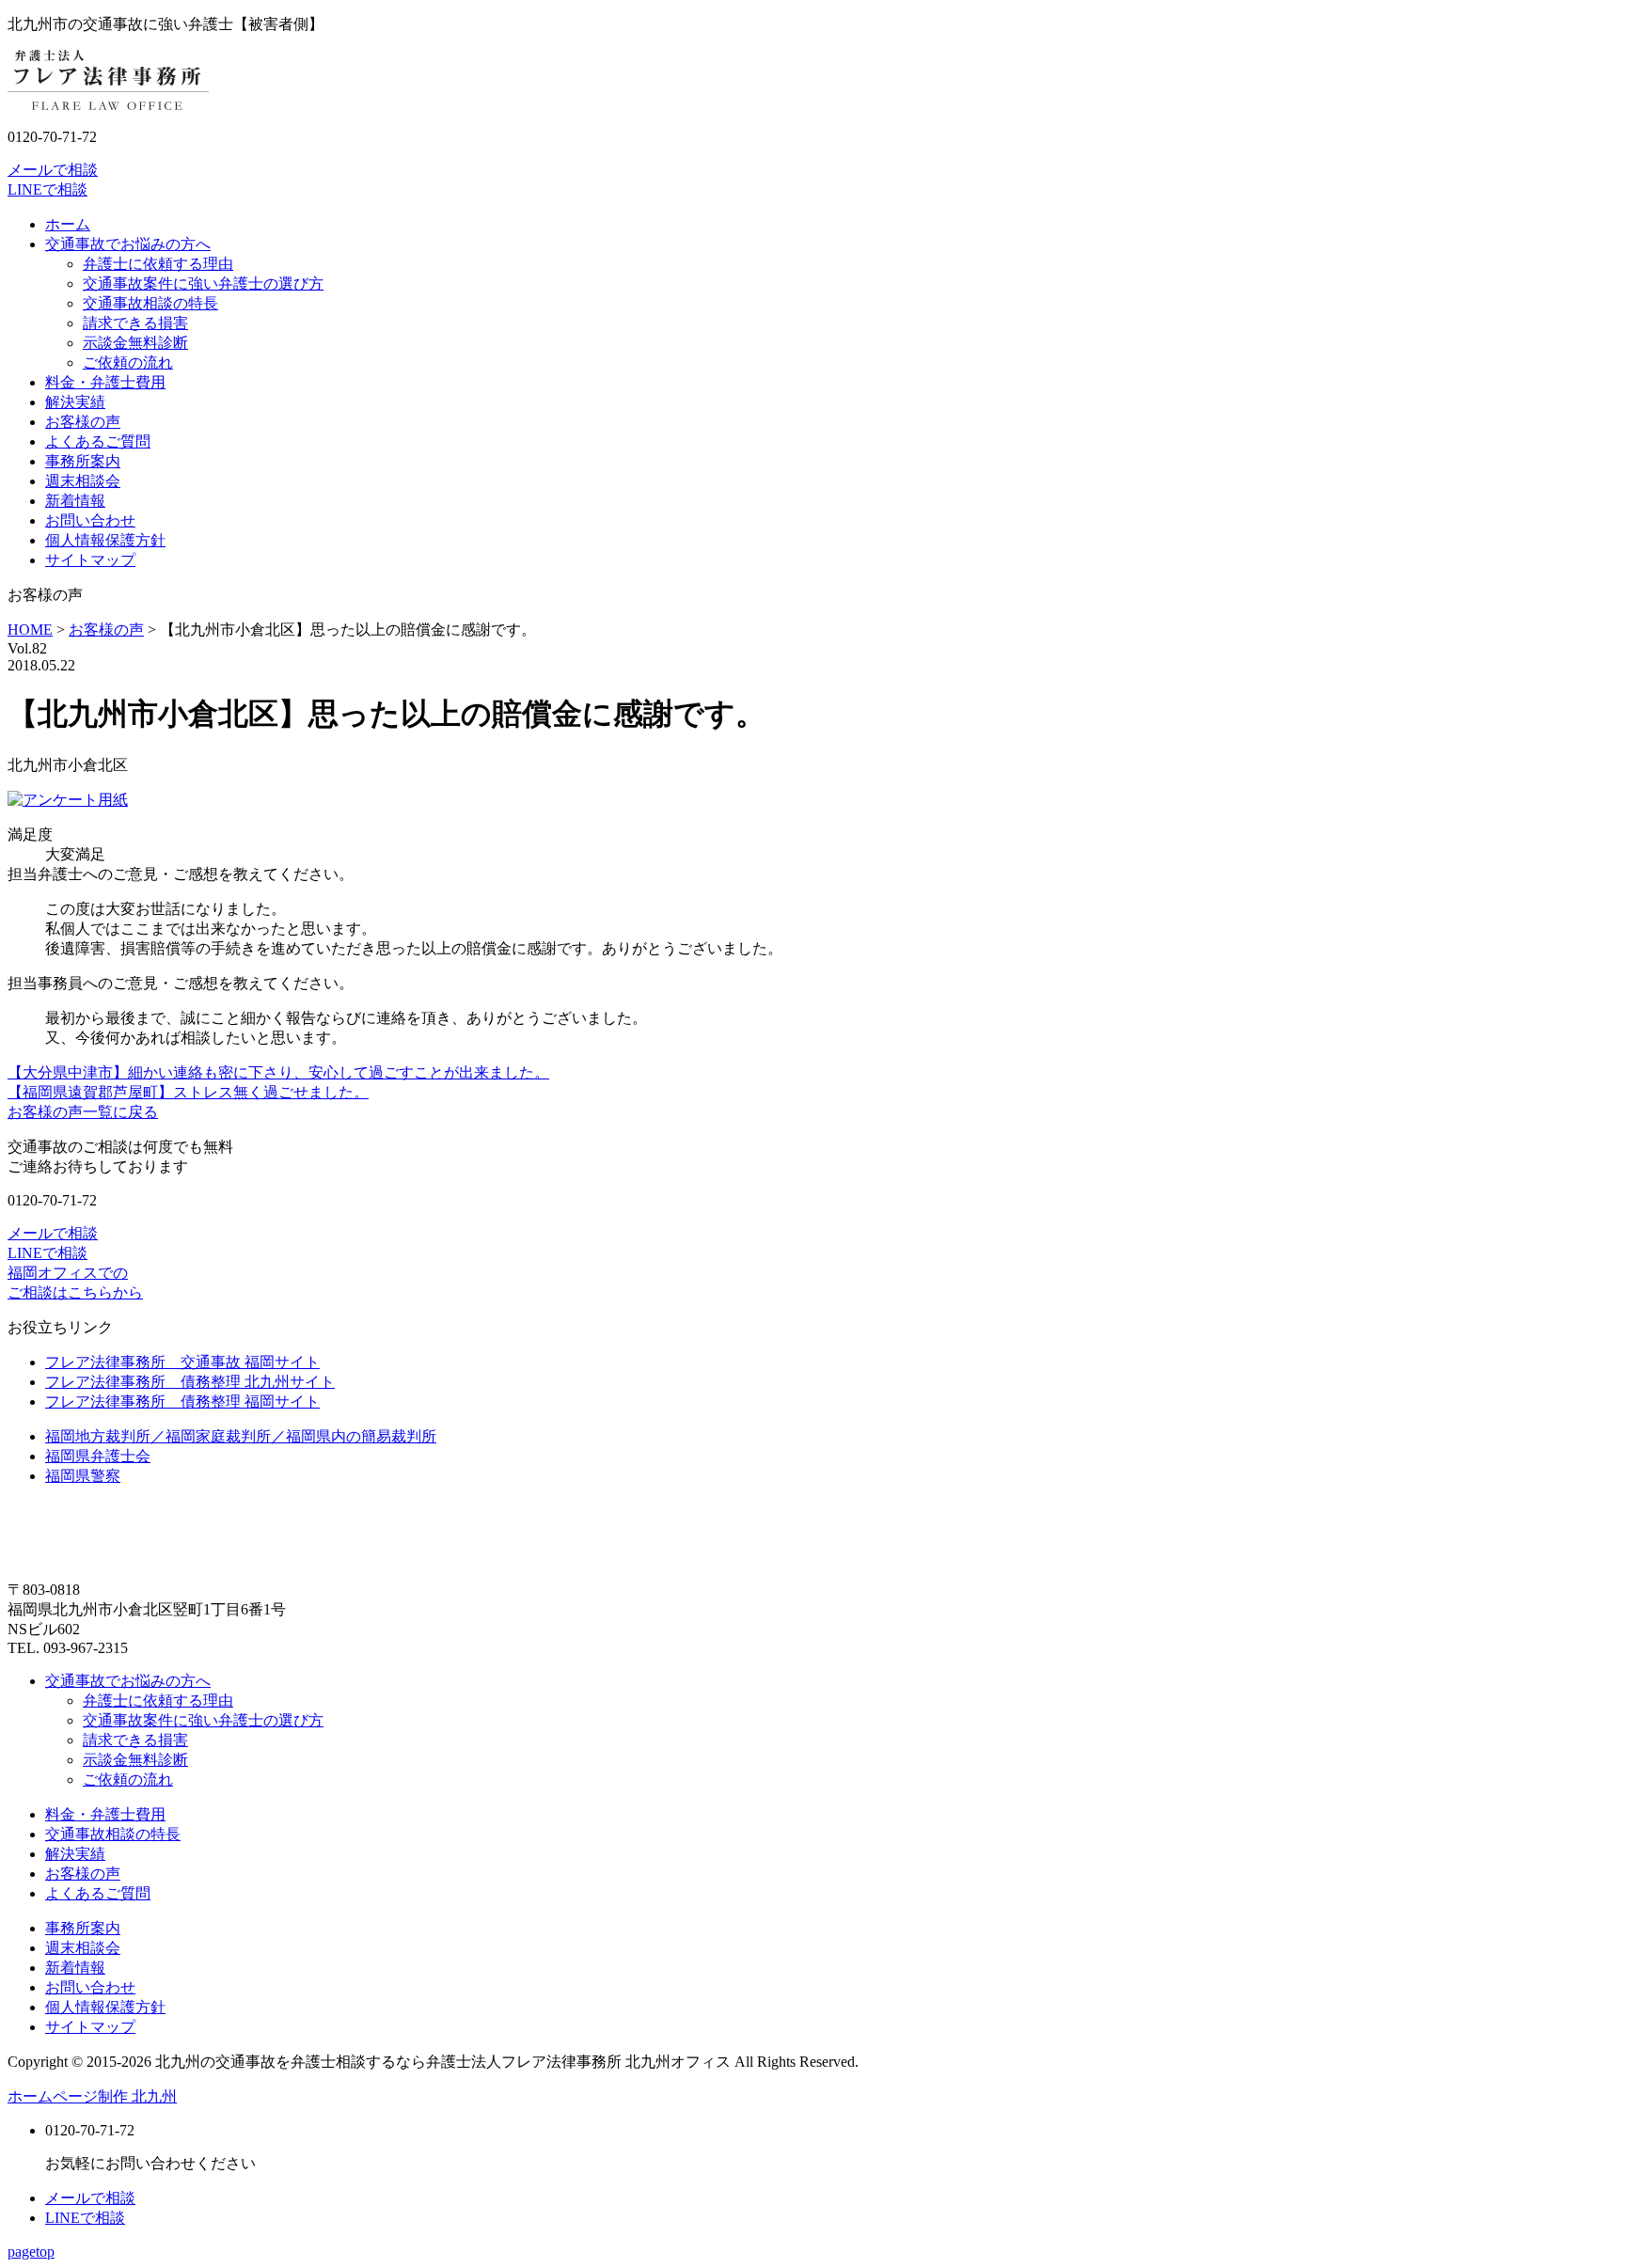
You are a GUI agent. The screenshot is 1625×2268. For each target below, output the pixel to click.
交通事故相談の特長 (150, 303)
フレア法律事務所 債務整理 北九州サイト (190, 1382)
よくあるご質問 (98, 441)
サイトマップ (90, 560)
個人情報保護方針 (105, 540)
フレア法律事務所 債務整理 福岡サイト (182, 1402)
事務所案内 (83, 461)
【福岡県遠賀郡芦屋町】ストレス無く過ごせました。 (188, 1092)
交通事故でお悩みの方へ (128, 244)
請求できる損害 (135, 323)
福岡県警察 (83, 1476)
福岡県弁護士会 (98, 1456)
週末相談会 (83, 481)
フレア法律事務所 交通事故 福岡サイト (182, 1362)
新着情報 (75, 501)
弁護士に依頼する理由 (158, 264)
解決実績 (75, 402)
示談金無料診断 (135, 343)
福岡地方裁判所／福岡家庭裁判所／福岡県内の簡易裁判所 (241, 1436)
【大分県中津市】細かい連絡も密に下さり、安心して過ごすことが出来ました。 (278, 1072)
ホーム (68, 224)
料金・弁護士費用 (105, 382)
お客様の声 (83, 422)
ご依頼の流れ (128, 362)
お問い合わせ (90, 520)
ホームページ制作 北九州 (92, 2096)
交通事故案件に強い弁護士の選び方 (203, 283)
